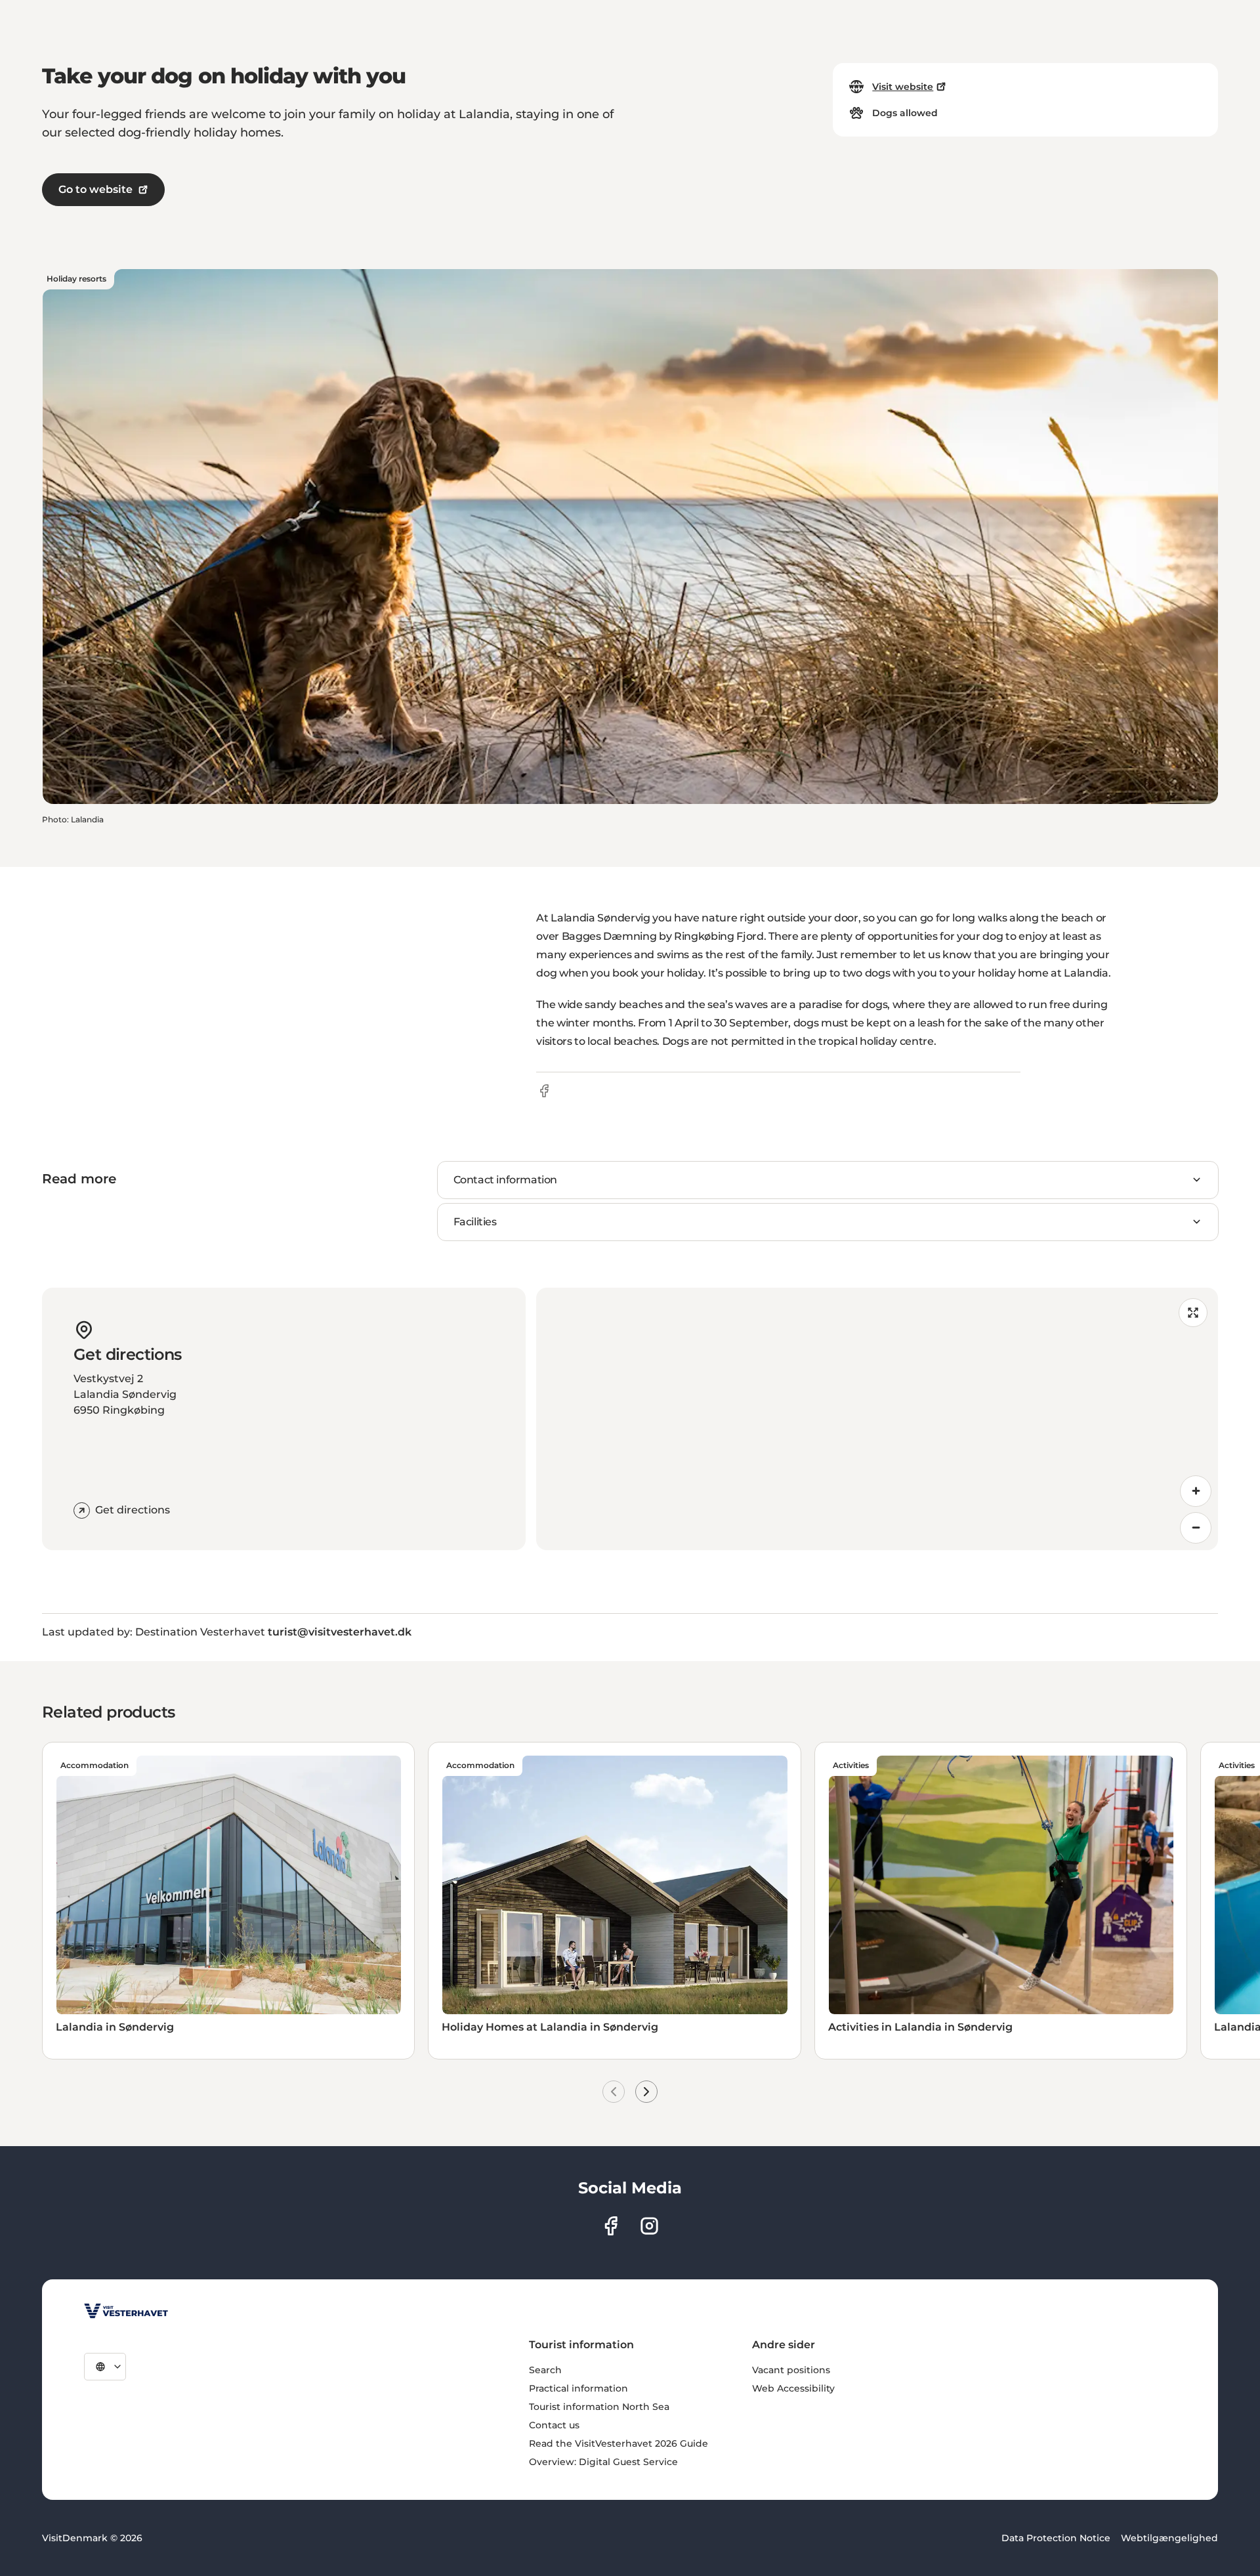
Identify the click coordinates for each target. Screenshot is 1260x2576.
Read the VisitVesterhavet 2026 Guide (619, 2443)
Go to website (95, 189)
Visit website (903, 87)
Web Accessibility (793, 2388)
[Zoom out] (1196, 1528)
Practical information (578, 2388)
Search (545, 2370)
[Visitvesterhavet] (126, 2311)
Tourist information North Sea (599, 2407)
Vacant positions (791, 2370)
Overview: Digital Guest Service (603, 2462)
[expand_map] (1193, 1313)
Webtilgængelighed (1169, 2538)
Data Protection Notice (1056, 2538)
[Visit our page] (611, 2226)
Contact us (554, 2425)
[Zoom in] (1196, 1491)
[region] (877, 1419)
